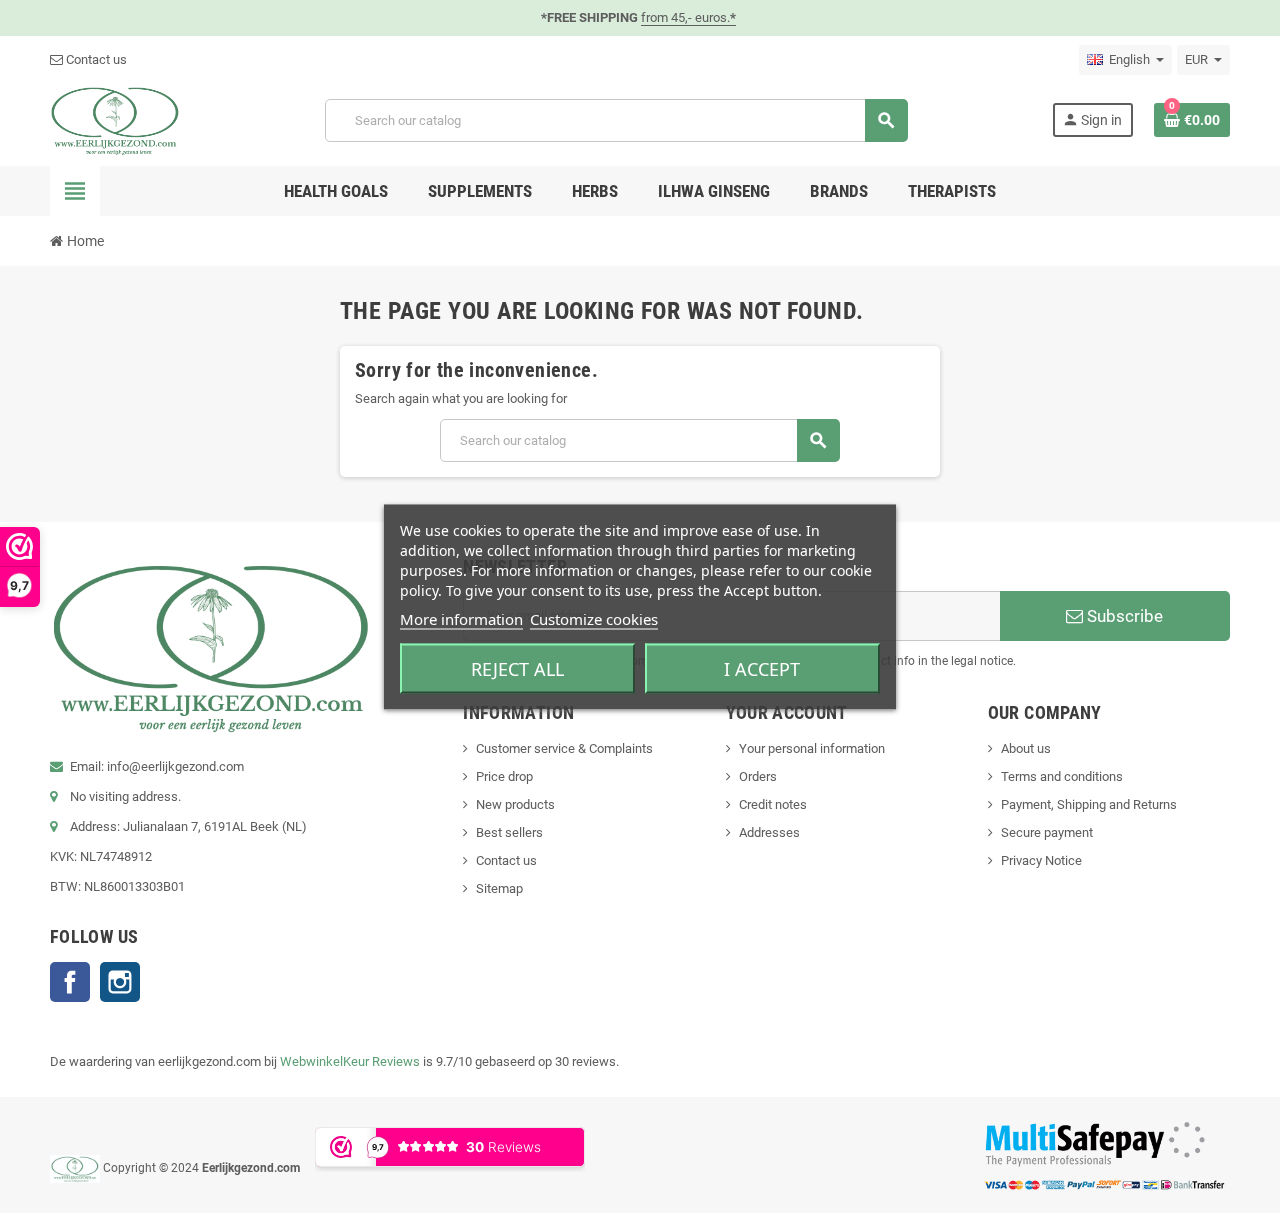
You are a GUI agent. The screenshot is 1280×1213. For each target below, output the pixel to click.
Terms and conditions (1062, 776)
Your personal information (812, 748)
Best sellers (509, 832)
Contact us (95, 59)
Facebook (70, 982)
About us (1026, 748)
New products (515, 804)
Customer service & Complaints (564, 748)
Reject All (517, 668)
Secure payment (1047, 832)
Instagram (120, 982)
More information (461, 618)
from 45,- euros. (688, 17)
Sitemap (499, 888)
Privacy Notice (1041, 860)
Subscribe (1123, 616)
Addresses (769, 832)
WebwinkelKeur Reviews (350, 1061)
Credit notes (773, 804)
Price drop (504, 776)
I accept (762, 668)
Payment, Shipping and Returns (1089, 804)
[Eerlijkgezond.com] (115, 119)
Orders (758, 776)
